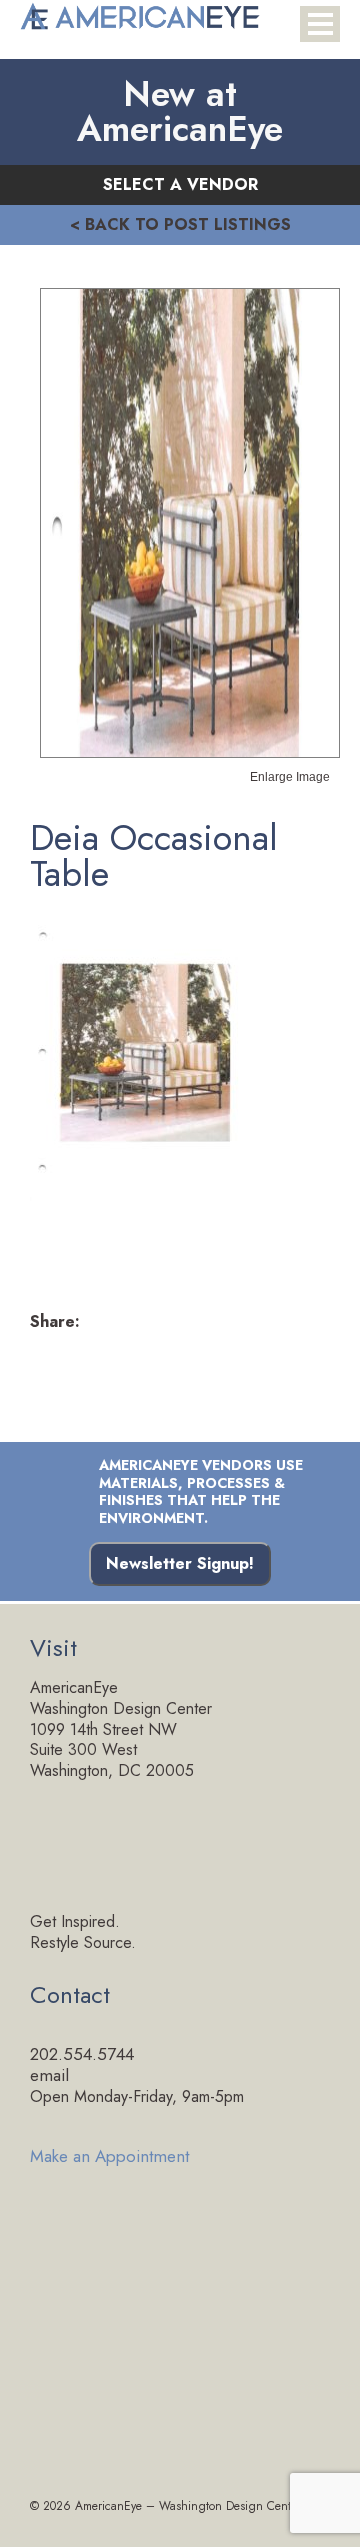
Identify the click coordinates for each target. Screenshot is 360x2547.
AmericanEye (108, 2506)
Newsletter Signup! (180, 1563)
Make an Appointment (109, 2154)
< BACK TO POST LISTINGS (180, 224)
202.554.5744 (82, 2054)
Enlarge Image (290, 776)
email (49, 2075)
